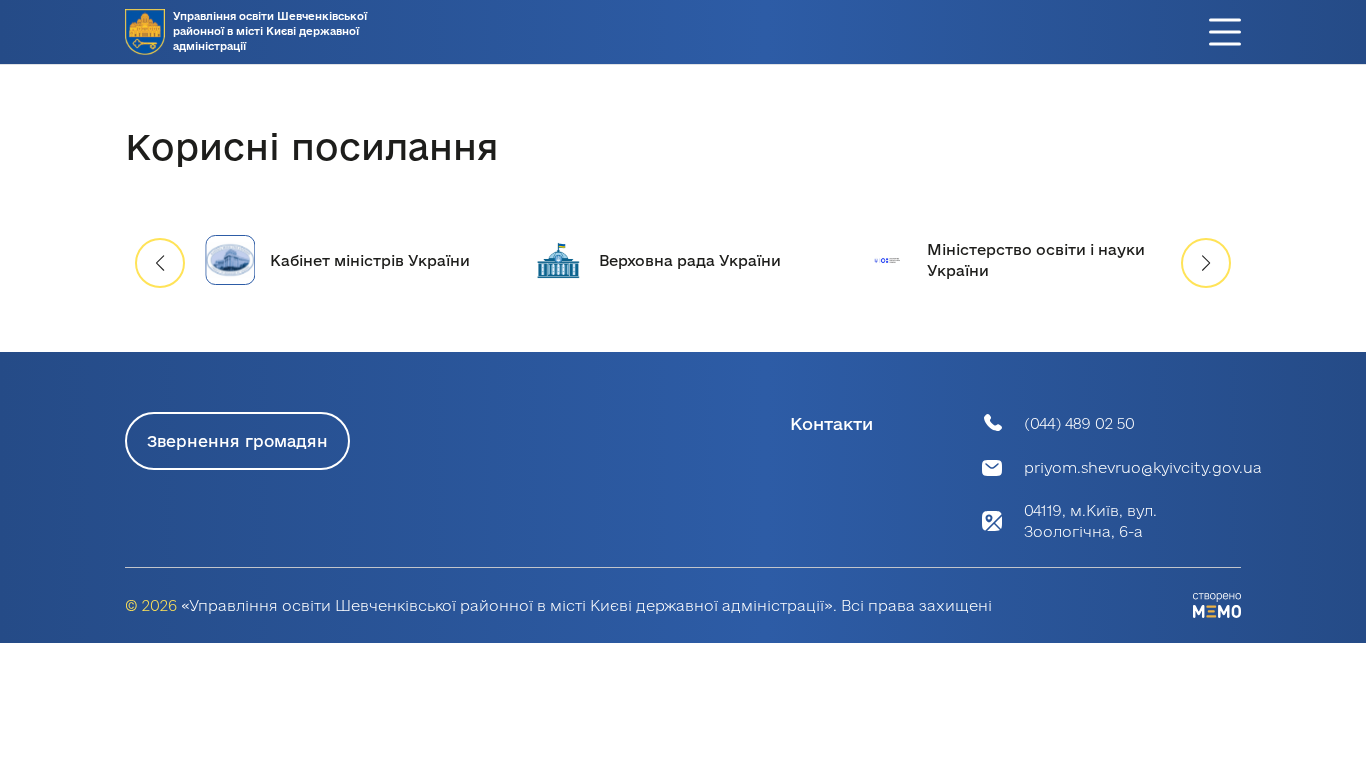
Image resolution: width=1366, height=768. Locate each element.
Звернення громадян (237, 441)
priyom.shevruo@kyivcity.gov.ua (1143, 467)
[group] (354, 260)
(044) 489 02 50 (1079, 423)
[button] (1206, 263)
